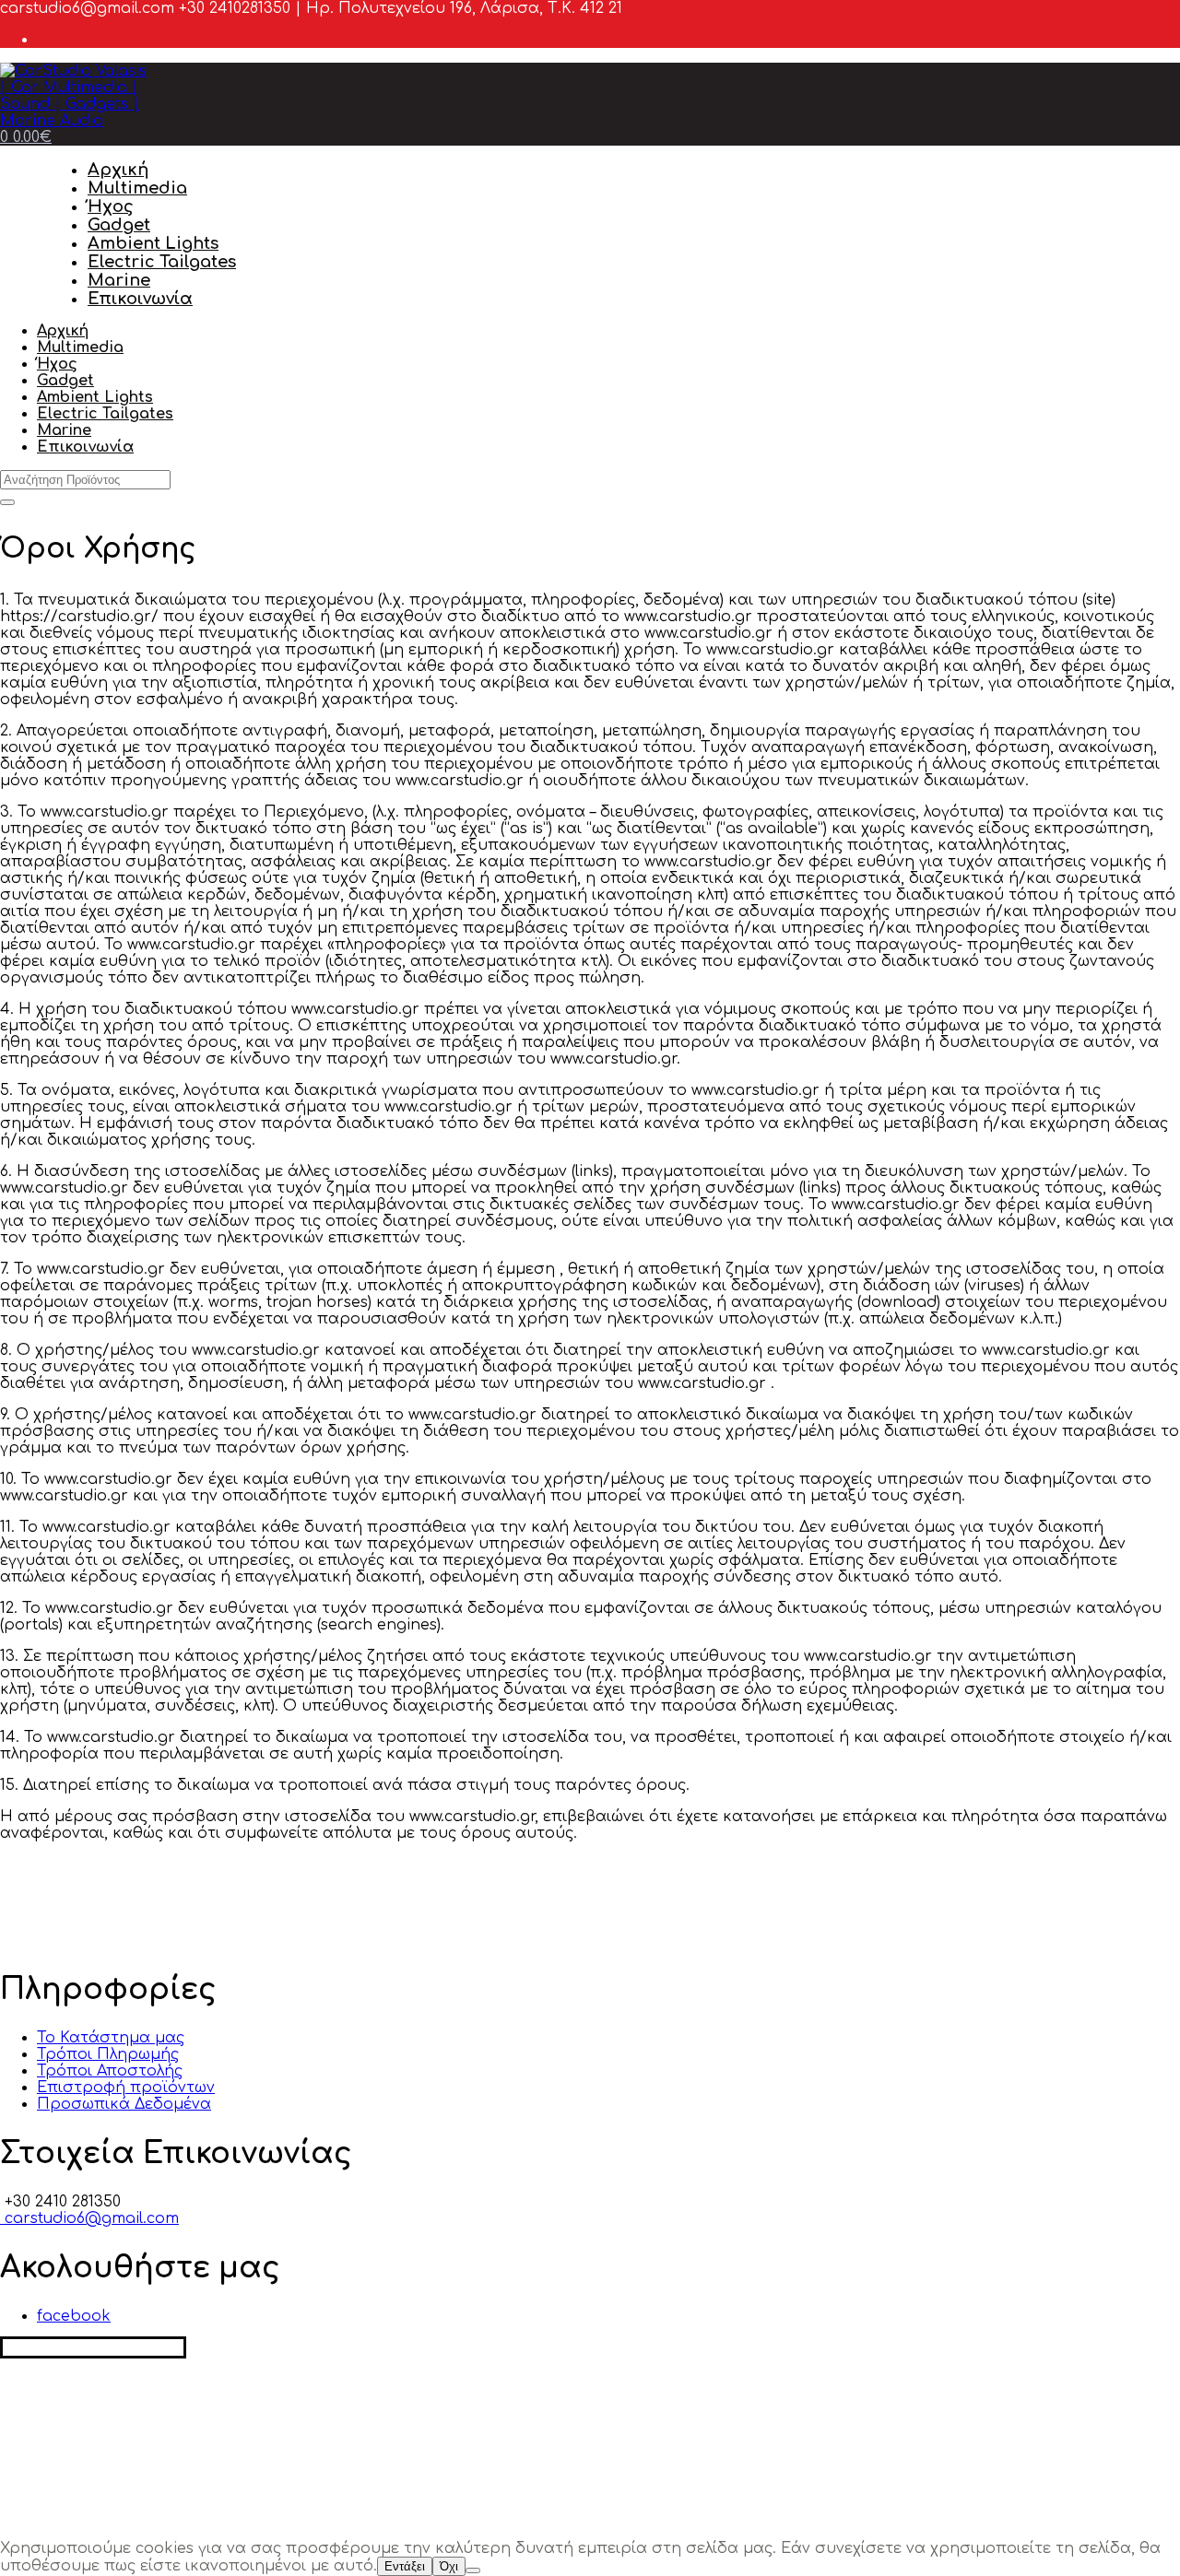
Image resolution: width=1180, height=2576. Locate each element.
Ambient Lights (153, 243)
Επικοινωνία (140, 299)
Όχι (449, 2566)
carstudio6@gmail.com (89, 2218)
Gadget (119, 225)
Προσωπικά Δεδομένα (124, 2104)
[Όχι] (473, 2570)
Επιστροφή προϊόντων (126, 2088)
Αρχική (118, 170)
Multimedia (137, 188)
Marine (119, 280)
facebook (74, 2316)
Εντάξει (405, 2566)
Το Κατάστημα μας (111, 2038)
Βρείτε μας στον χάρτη (93, 2347)
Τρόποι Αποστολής (110, 2071)
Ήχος (111, 206)
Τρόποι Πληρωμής (108, 2054)
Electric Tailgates (162, 262)
